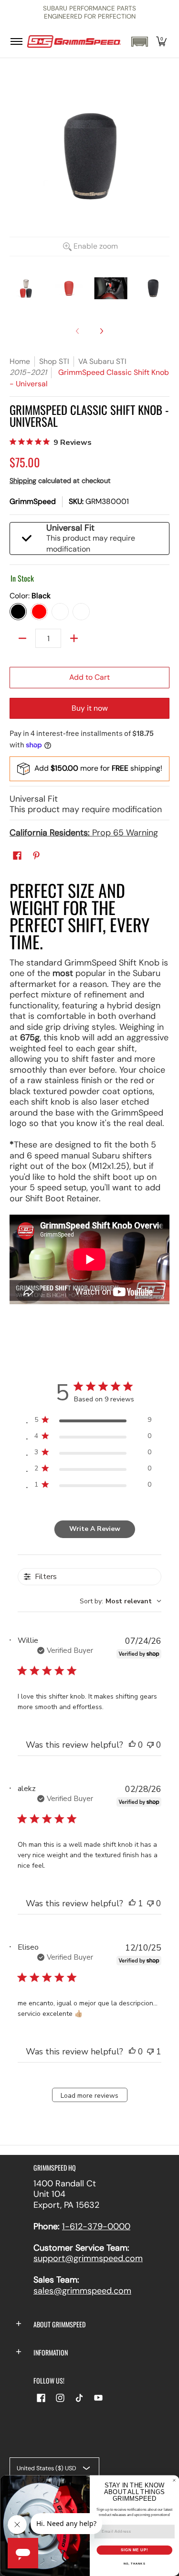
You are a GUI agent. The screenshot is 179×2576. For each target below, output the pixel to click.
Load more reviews (89, 2096)
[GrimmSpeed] (74, 42)
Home (20, 361)
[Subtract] (22, 638)
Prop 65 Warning (84, 833)
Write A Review (95, 1529)
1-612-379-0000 (96, 2226)
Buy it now (90, 708)
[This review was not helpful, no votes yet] (150, 1745)
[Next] (101, 331)
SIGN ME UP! (134, 2550)
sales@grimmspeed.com (82, 2291)
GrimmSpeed (33, 501)
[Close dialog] (174, 2480)
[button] (139, 42)
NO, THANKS (134, 2564)
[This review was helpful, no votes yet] (132, 1745)
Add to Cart (89, 677)
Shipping (23, 481)
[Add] (74, 638)
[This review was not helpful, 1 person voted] (150, 2052)
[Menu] (16, 42)
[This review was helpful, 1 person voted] (132, 1903)
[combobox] (121, 1601)
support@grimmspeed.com (88, 2258)
